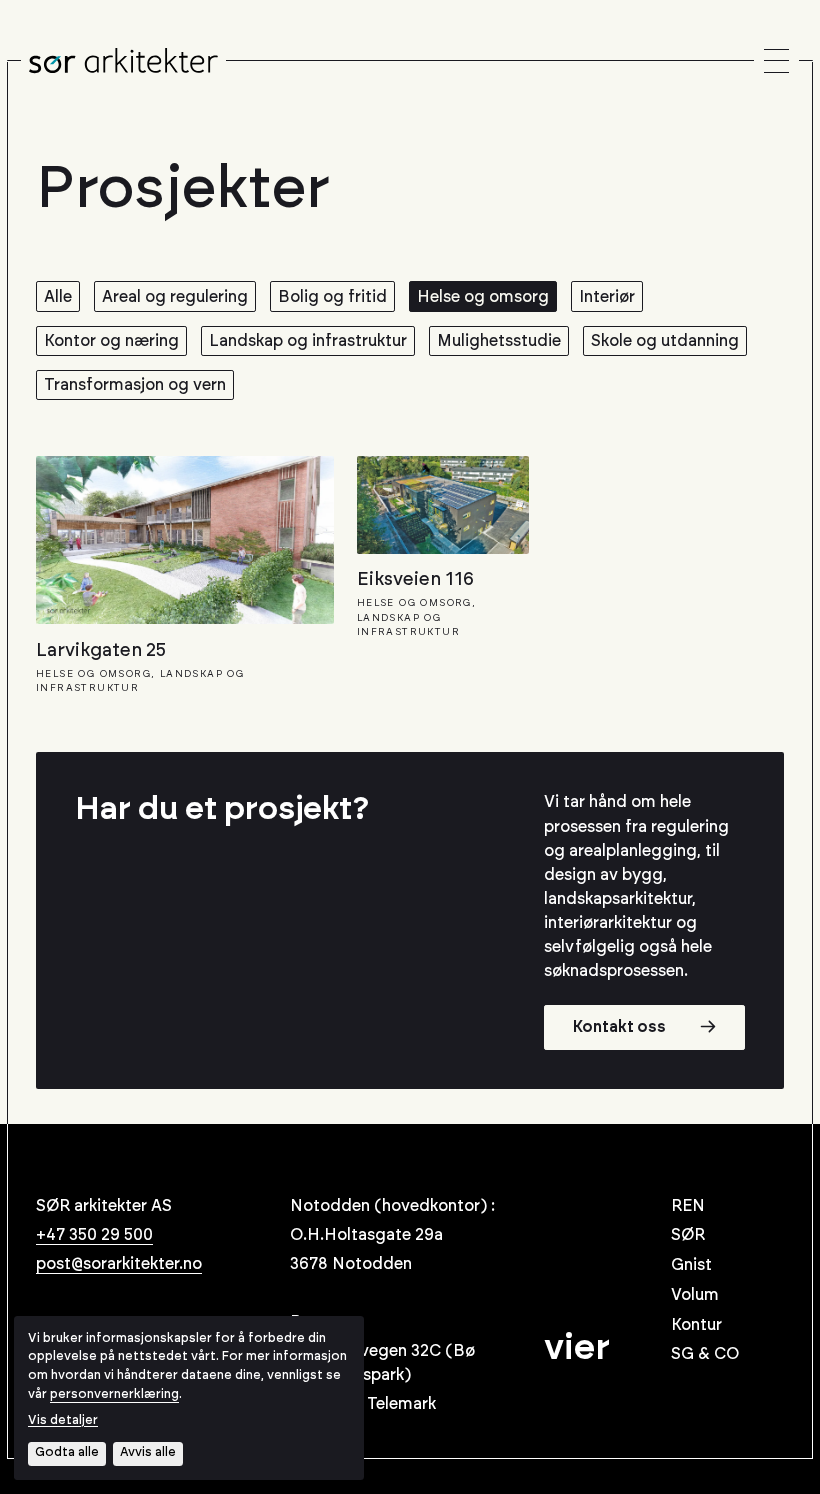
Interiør (607, 297)
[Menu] (776, 61)
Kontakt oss (619, 1027)
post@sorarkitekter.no (119, 1264)
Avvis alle (148, 1452)
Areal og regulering (175, 297)
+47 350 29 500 (94, 1235)
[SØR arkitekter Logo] (123, 60)
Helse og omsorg (483, 297)
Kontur (696, 1325)
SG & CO (705, 1354)
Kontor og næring (111, 341)
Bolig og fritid (332, 297)
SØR (688, 1235)
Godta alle (67, 1452)
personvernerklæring (114, 1394)
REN (688, 1206)
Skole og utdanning (665, 341)
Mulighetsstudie (499, 341)
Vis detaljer (63, 1420)
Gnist (691, 1265)
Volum (695, 1295)
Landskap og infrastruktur (308, 341)
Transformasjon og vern (135, 385)
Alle (58, 297)
